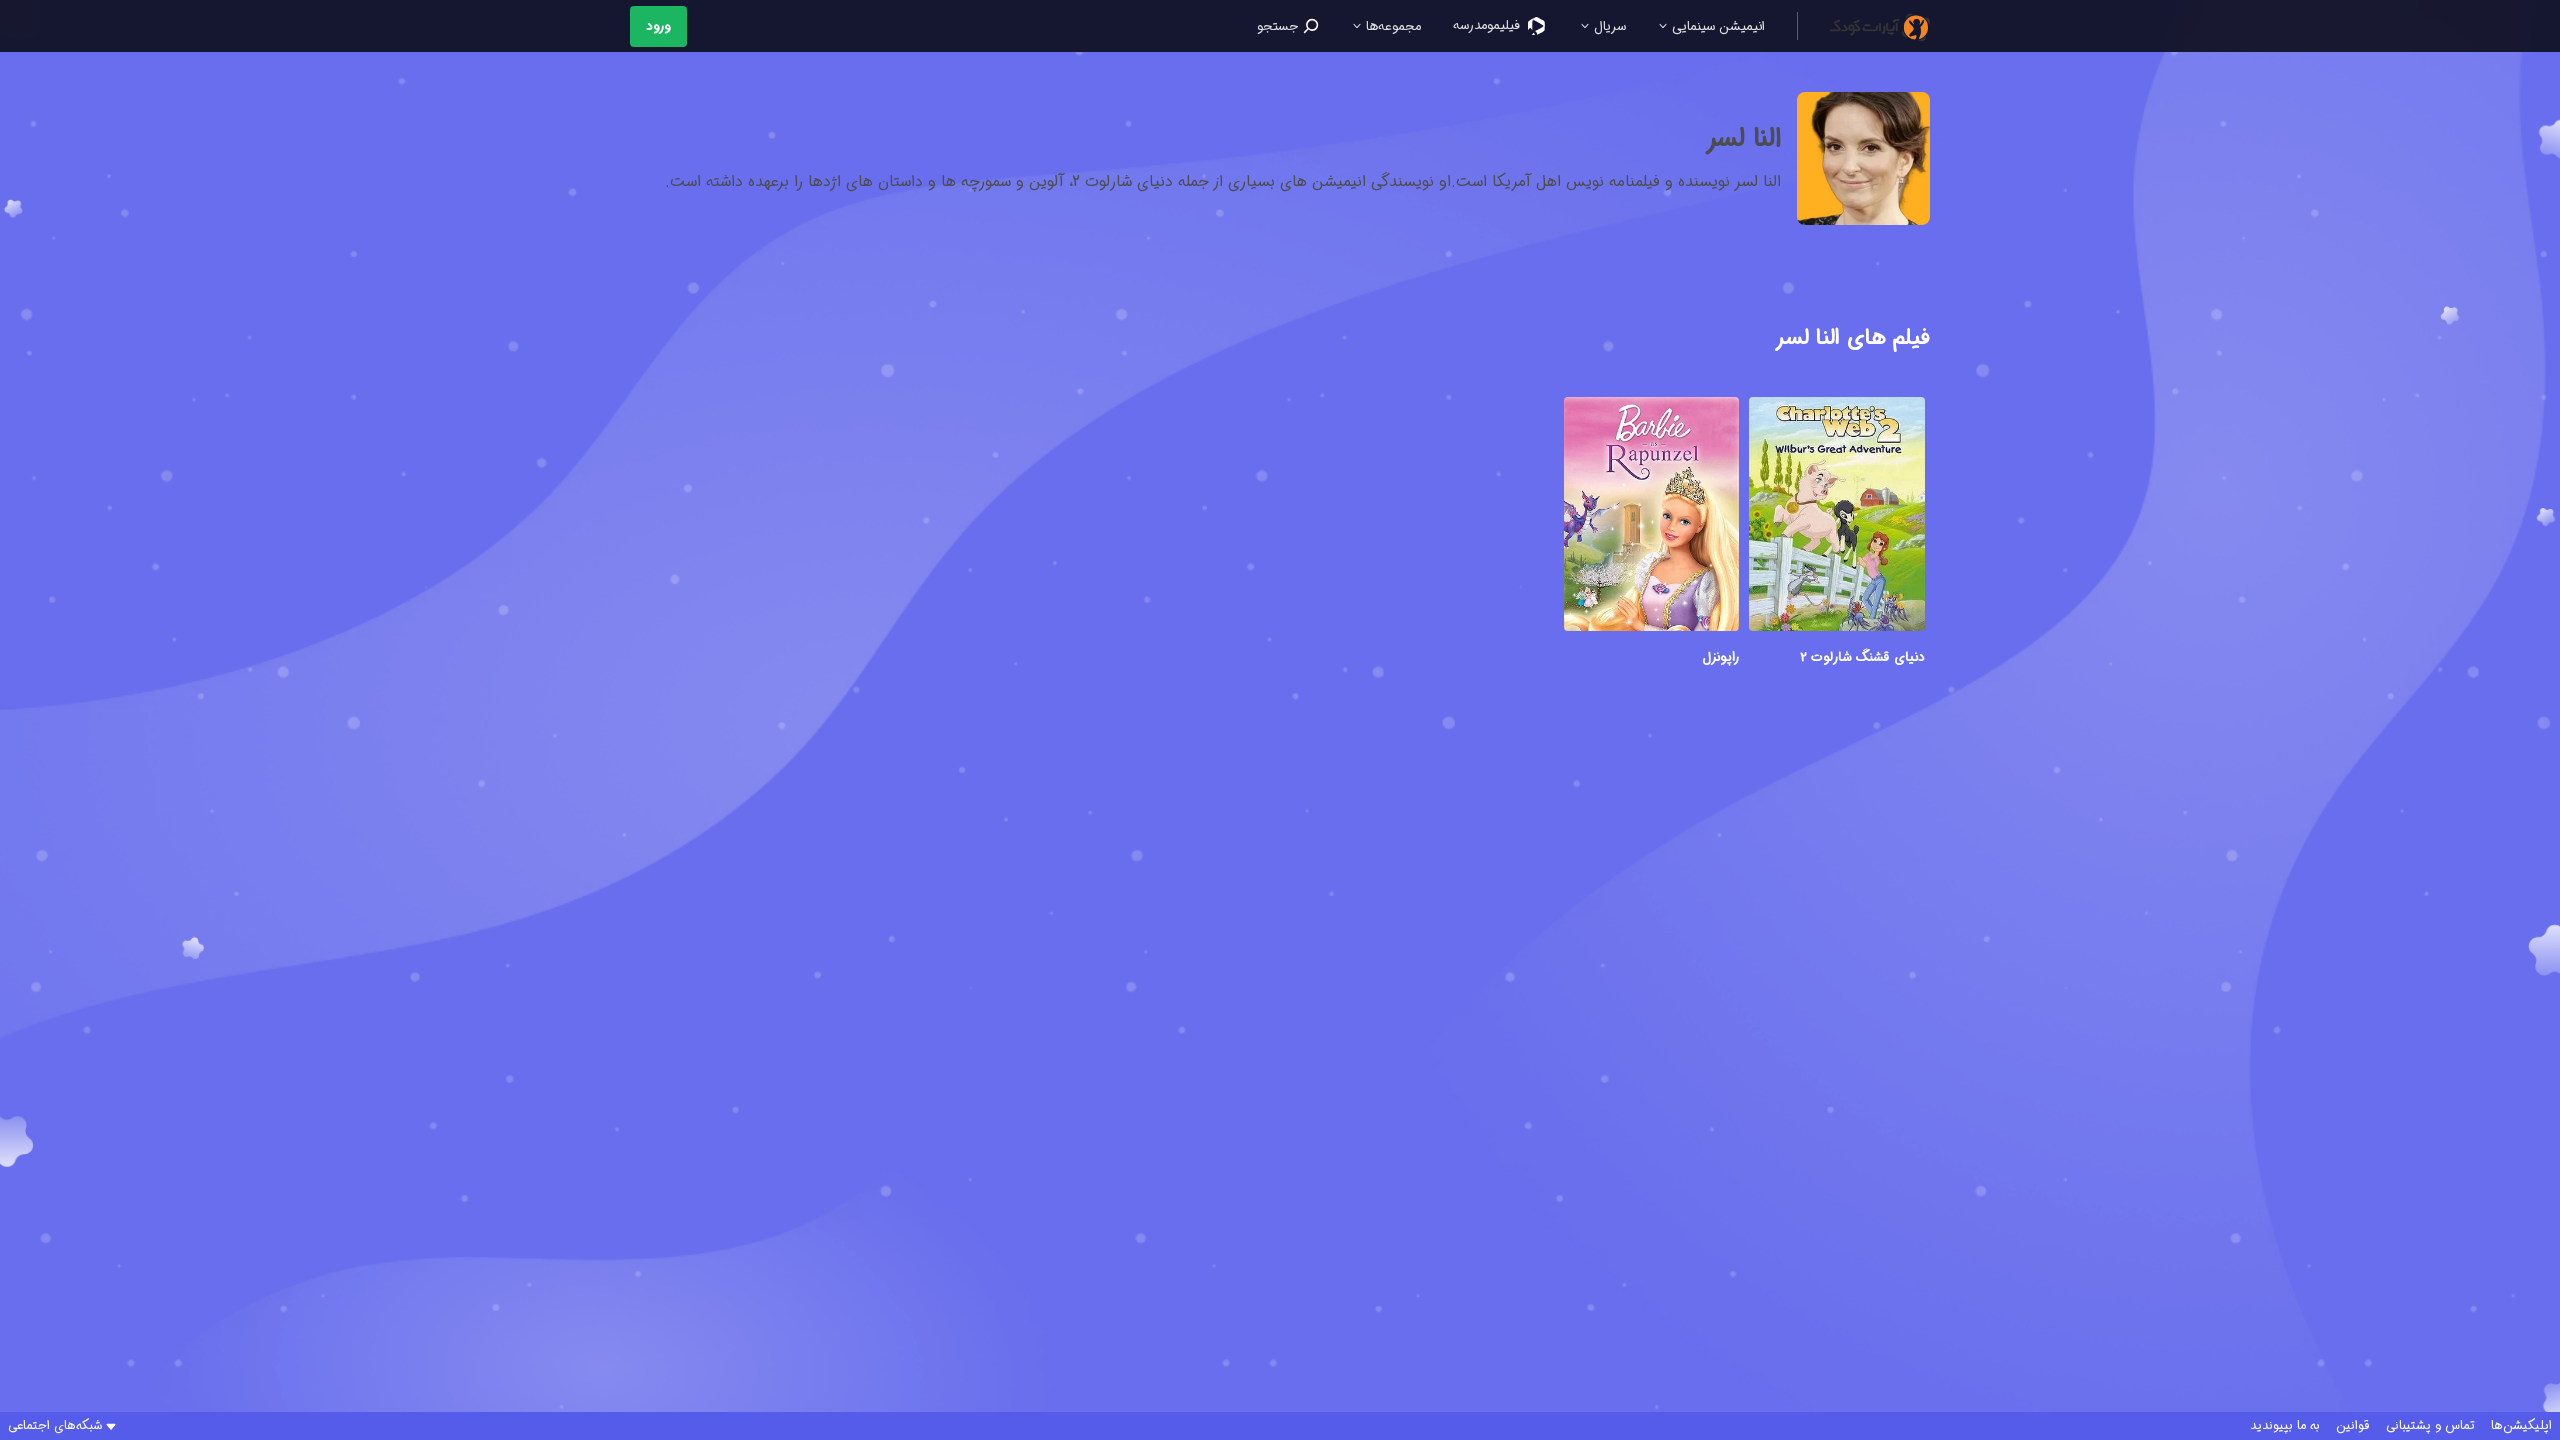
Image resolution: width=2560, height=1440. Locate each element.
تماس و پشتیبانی (2430, 1426)
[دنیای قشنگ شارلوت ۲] (1837, 517)
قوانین (2353, 1426)
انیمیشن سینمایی (1716, 26)
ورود (658, 26)
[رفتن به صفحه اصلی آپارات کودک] (1880, 26)
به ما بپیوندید (2285, 1426)
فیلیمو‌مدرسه (1488, 25)
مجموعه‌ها (1391, 26)
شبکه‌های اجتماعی (55, 1426)
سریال (1608, 26)
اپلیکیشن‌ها (2521, 1426)
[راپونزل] (1652, 517)
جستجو (1279, 26)
